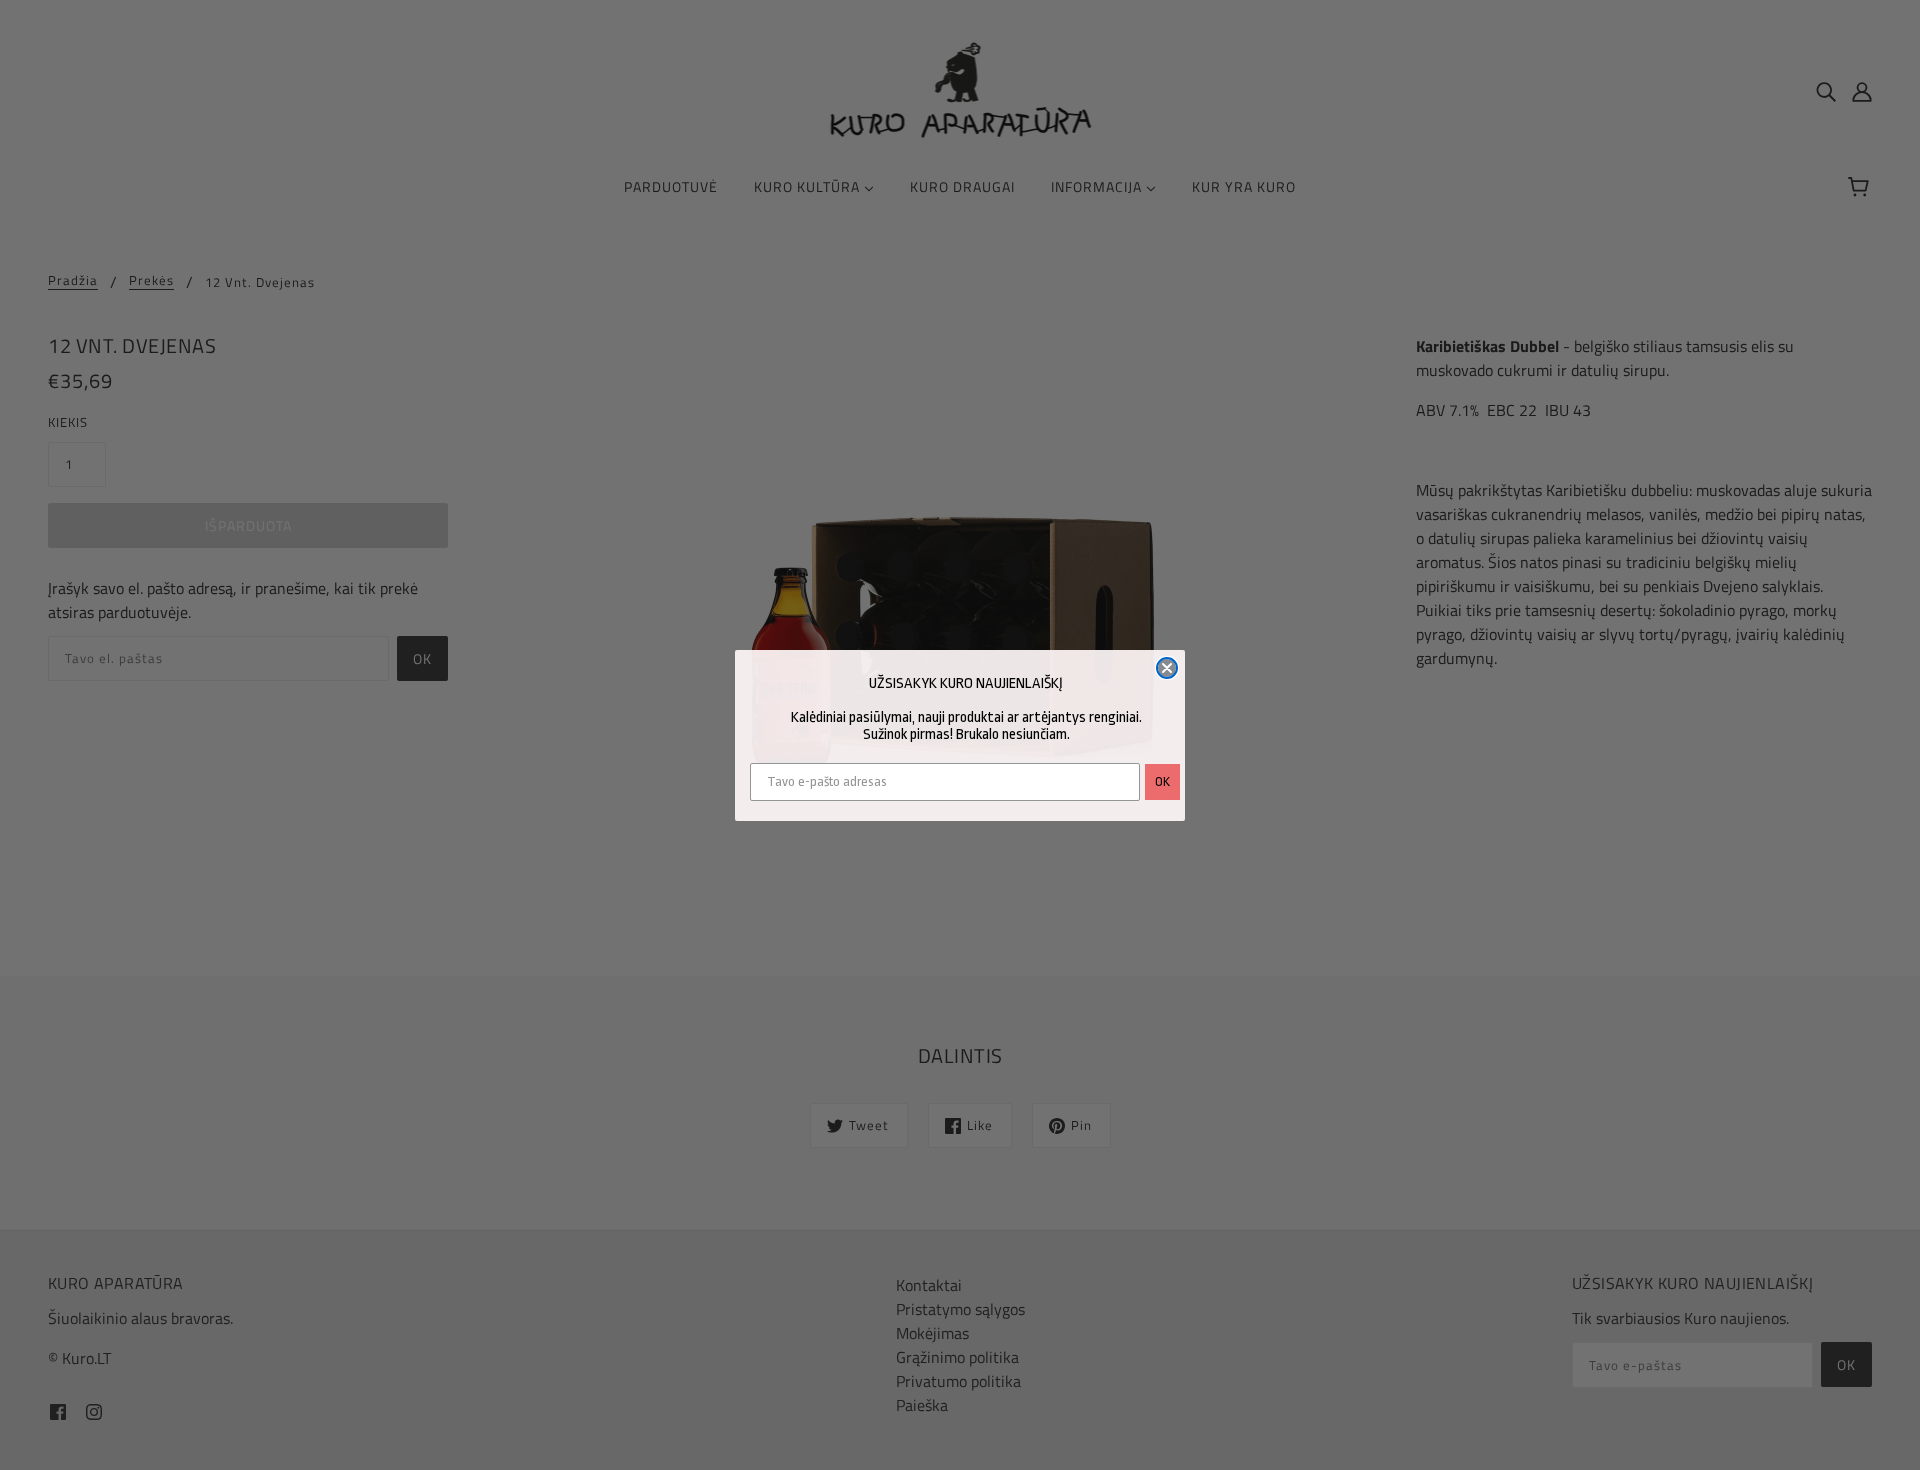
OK (1162, 781)
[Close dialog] (1167, 668)
